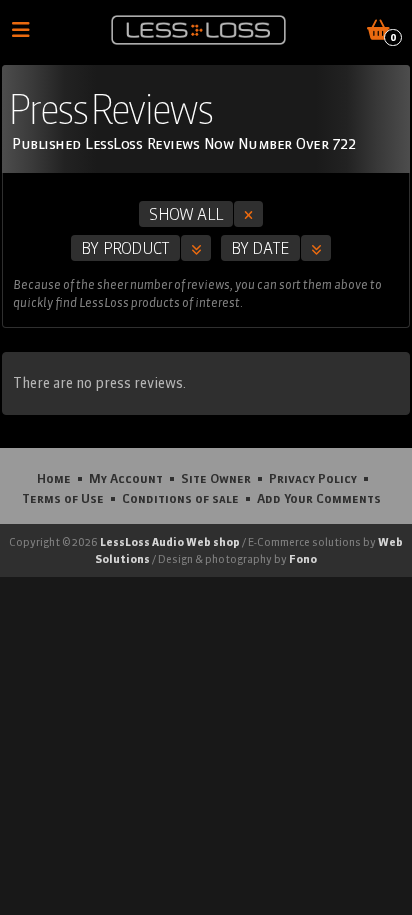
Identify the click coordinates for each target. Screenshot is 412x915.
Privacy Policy (313, 478)
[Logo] (198, 30)
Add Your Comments (319, 498)
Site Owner (216, 478)
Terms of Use (63, 498)
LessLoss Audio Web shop (170, 542)
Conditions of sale (180, 498)
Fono (303, 559)
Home (54, 478)
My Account (126, 478)
